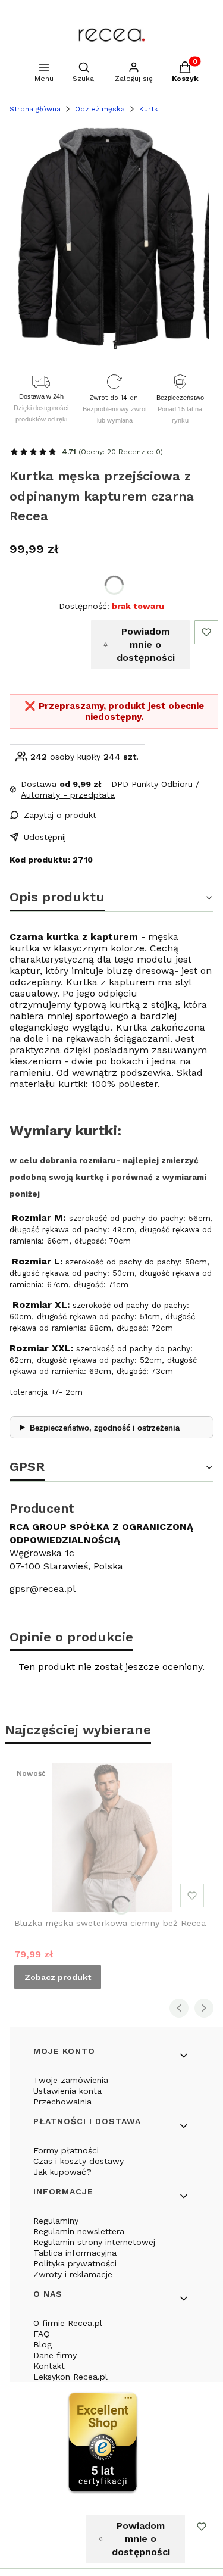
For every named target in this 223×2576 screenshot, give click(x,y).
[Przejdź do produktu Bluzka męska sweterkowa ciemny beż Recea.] (111, 1838)
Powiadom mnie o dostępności (146, 644)
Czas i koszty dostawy (78, 2161)
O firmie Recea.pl (68, 2323)
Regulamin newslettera (79, 2231)
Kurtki (150, 109)
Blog (43, 2344)
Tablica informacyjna (75, 2253)
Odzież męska (100, 109)
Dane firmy (55, 2355)
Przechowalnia (62, 2102)
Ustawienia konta (67, 2091)
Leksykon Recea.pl (70, 2377)
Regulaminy (56, 2221)
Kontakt (49, 2366)
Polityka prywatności (75, 2263)
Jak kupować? (62, 2172)
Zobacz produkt (58, 1977)
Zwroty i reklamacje (73, 2274)
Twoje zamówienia (71, 2080)
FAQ (42, 2334)
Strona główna (35, 109)
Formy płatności (66, 2150)
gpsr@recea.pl (43, 1589)
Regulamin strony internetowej (94, 2242)
